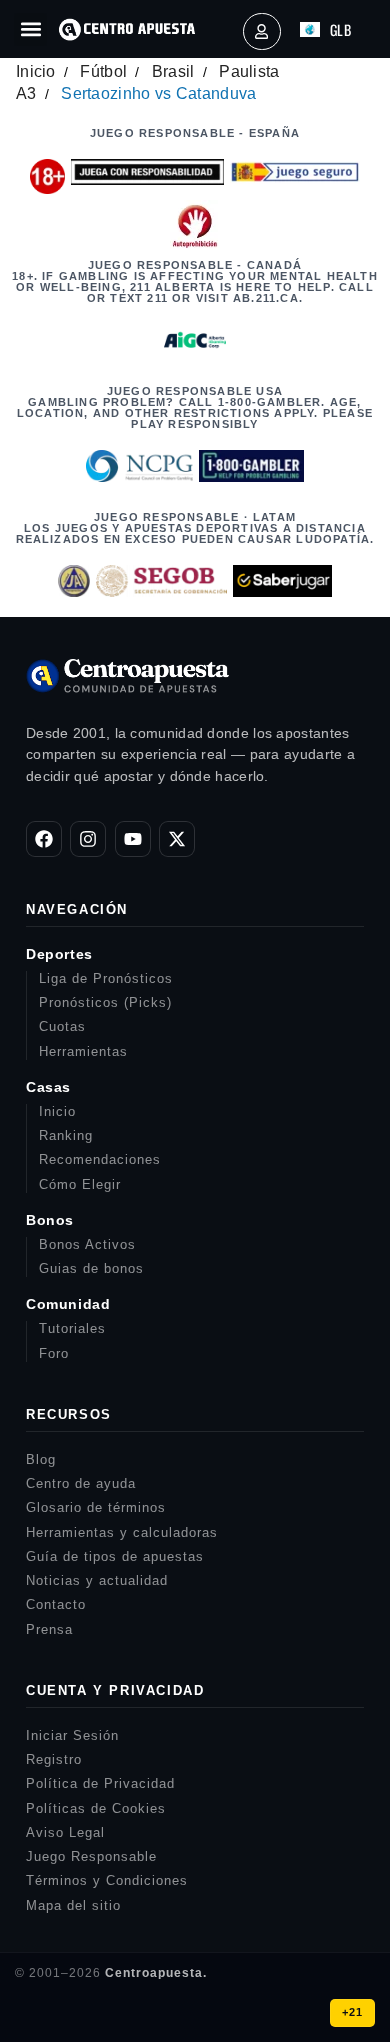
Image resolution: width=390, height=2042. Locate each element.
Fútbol (103, 71)
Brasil (173, 71)
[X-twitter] (177, 839)
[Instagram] (88, 839)
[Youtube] (133, 839)
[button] (30, 29)
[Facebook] (44, 839)
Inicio (36, 71)
